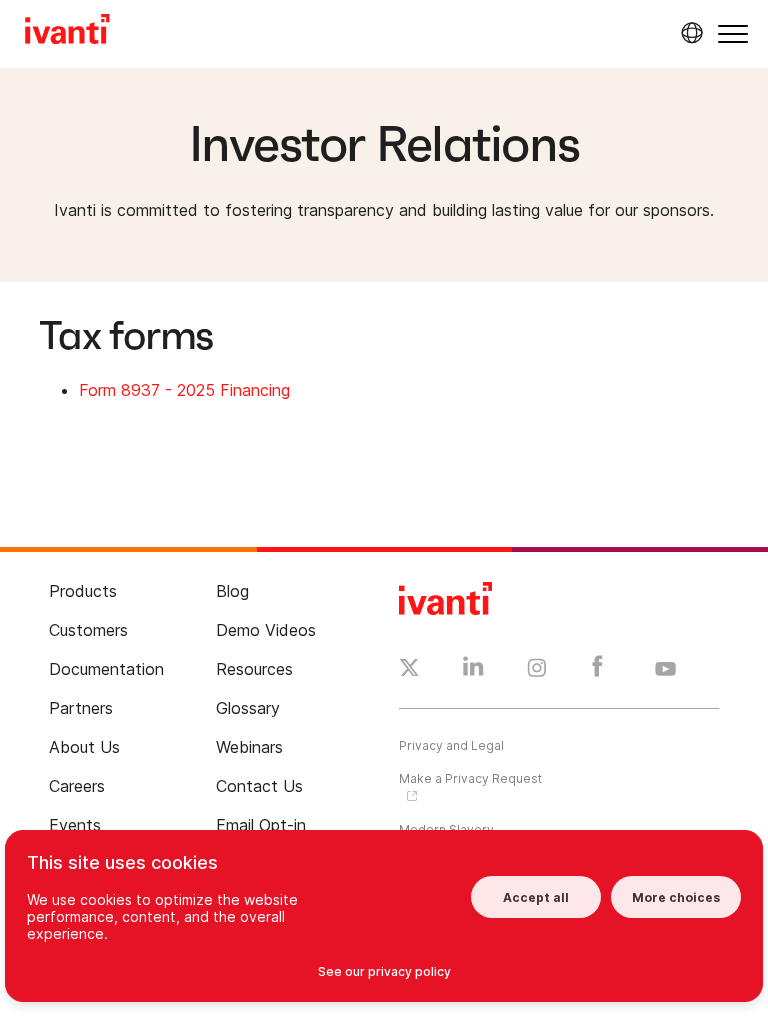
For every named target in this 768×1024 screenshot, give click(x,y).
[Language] (689, 33)
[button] (733, 33)
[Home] (67, 32)
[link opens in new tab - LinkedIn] (473, 671)
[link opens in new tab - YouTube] (665, 670)
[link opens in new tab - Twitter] (409, 670)
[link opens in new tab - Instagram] (537, 671)
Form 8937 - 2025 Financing (184, 390)
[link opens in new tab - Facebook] (597, 671)
